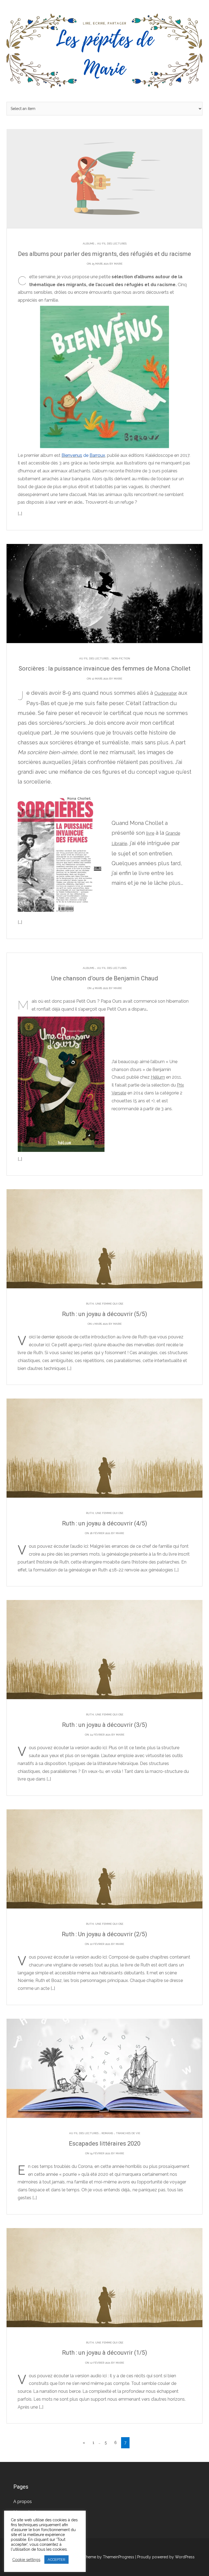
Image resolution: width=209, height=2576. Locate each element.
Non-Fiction (121, 658)
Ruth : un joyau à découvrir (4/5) (105, 1523)
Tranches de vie (128, 2133)
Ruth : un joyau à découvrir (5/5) (105, 1314)
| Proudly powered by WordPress (165, 2557)
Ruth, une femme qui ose (105, 1304)
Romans (107, 2133)
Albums (88, 244)
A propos (23, 2502)
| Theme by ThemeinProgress (108, 2557)
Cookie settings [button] (26, 2560)
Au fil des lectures (112, 244)
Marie (118, 264)
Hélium (158, 1077)
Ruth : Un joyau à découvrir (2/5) (104, 1934)
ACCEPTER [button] (56, 2560)
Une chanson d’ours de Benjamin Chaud (105, 978)
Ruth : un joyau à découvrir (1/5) (105, 2353)
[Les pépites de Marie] (104, 51)
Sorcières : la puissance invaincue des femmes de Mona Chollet (104, 669)
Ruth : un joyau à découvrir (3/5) (105, 1725)
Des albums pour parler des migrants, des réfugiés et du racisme (104, 254)
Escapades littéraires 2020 (105, 2144)
